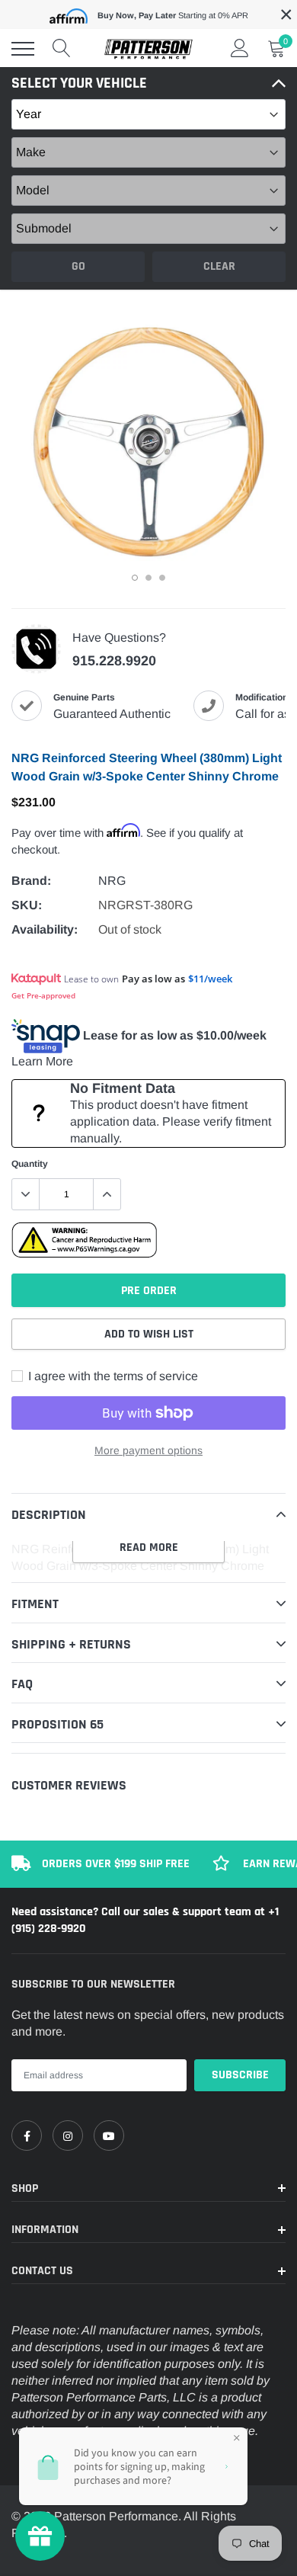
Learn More (42, 1061)
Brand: (31, 881)
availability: (45, 929)
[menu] (23, 49)
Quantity (30, 1164)
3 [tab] (162, 578)
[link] (27, 2135)
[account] (240, 48)
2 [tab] (148, 578)
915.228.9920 (114, 661)
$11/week (210, 979)
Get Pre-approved (43, 995)
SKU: (27, 905)
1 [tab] (135, 578)
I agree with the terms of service (112, 1376)
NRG (112, 881)
